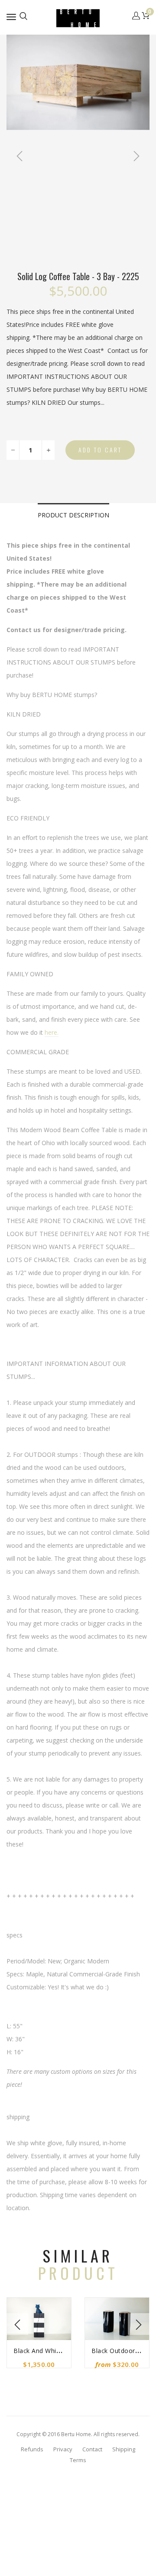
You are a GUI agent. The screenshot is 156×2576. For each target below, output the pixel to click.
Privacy (63, 2449)
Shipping (124, 2449)
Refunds (32, 2449)
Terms (78, 2460)
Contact (92, 2449)
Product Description (73, 515)
